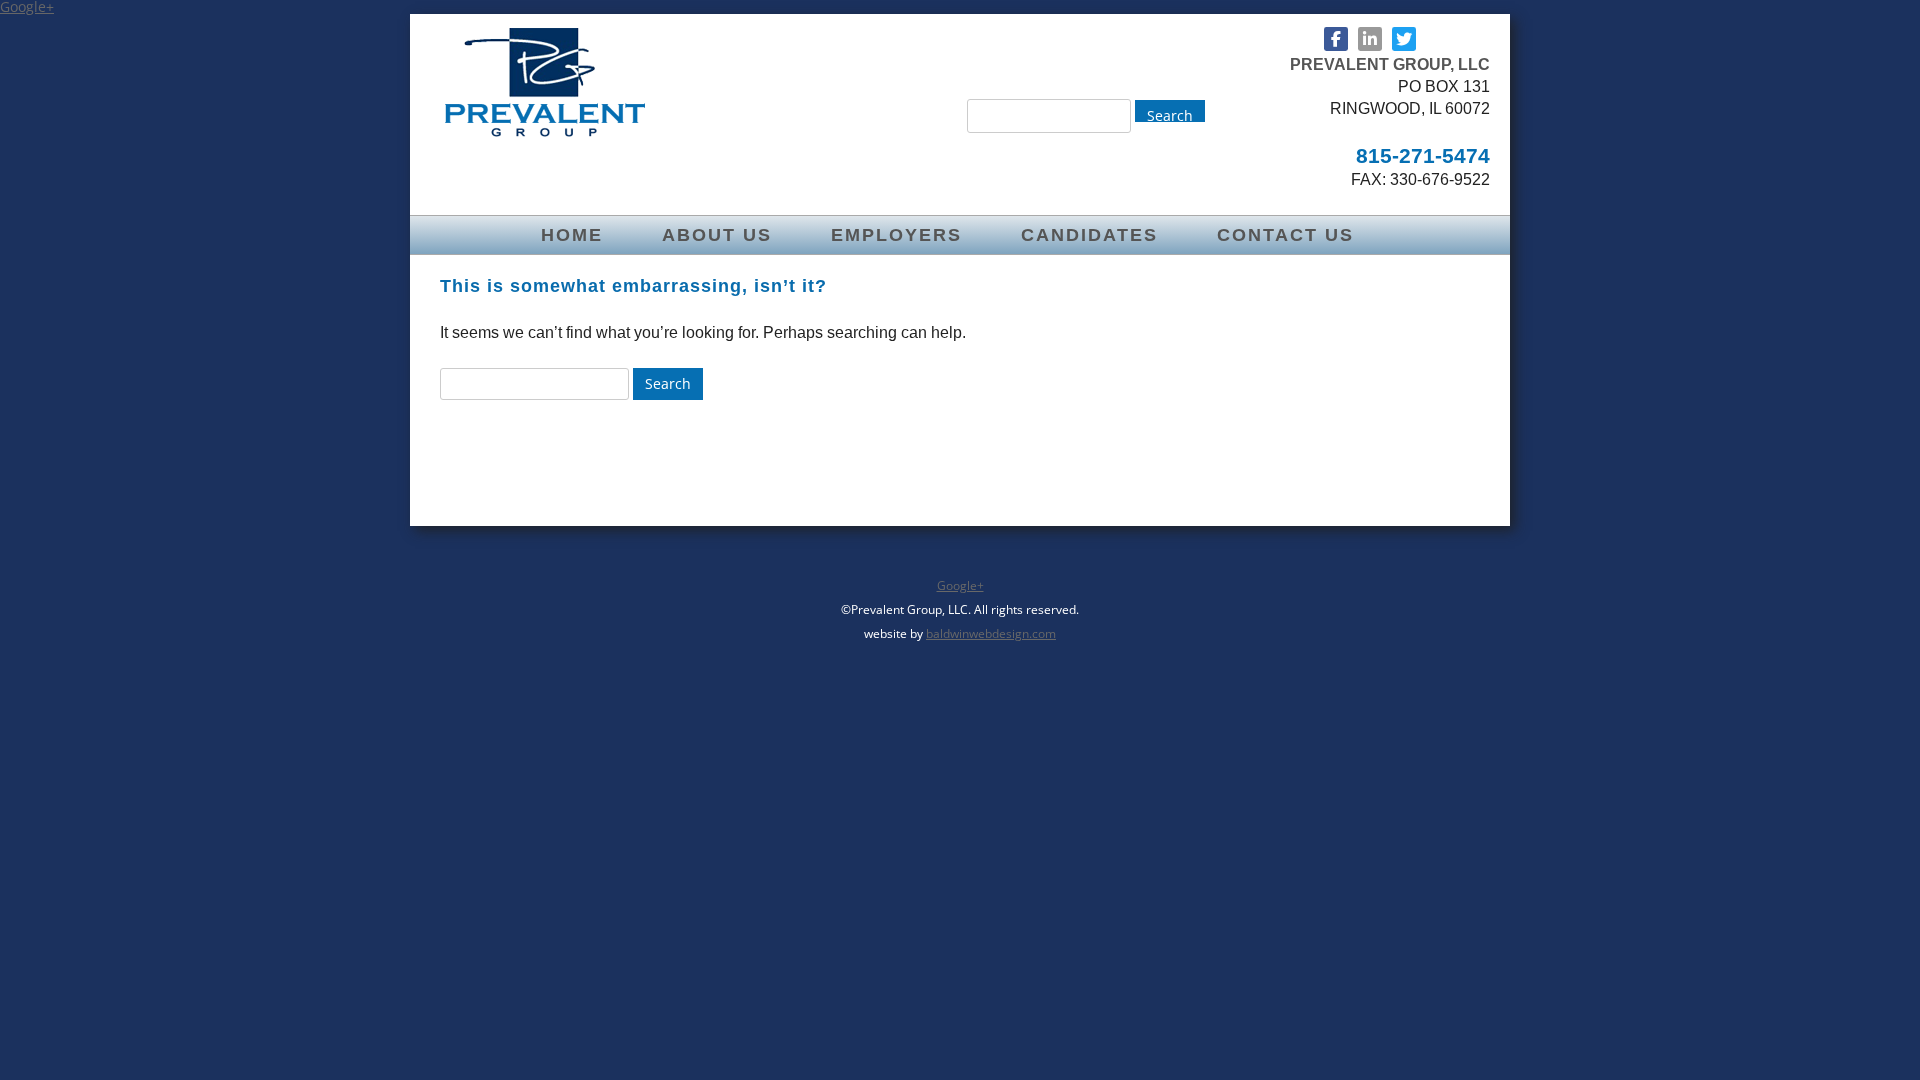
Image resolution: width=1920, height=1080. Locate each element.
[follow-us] (1336, 39)
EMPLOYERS (896, 235)
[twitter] (1404, 39)
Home (572, 235)
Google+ (960, 585)
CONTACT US (1285, 235)
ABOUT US (717, 235)
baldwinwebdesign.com (991, 633)
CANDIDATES (1089, 235)
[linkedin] (1370, 39)
